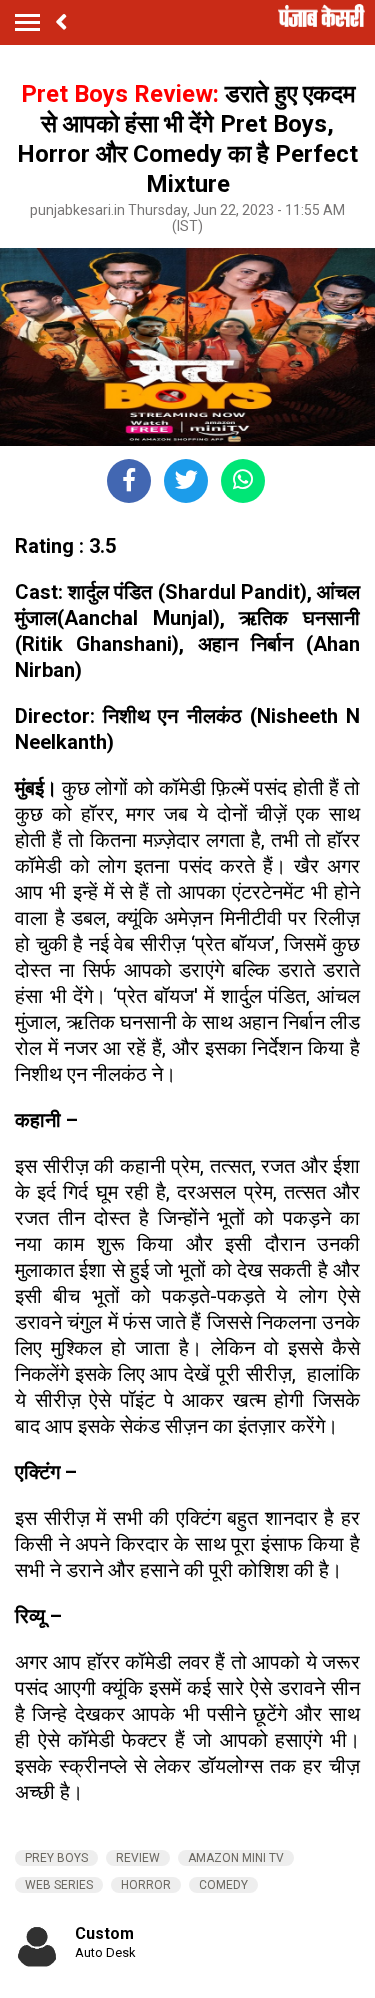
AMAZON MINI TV (236, 1858)
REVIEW (138, 1858)
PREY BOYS (56, 1858)
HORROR (146, 1885)
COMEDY (223, 1885)
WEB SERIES (59, 1885)
